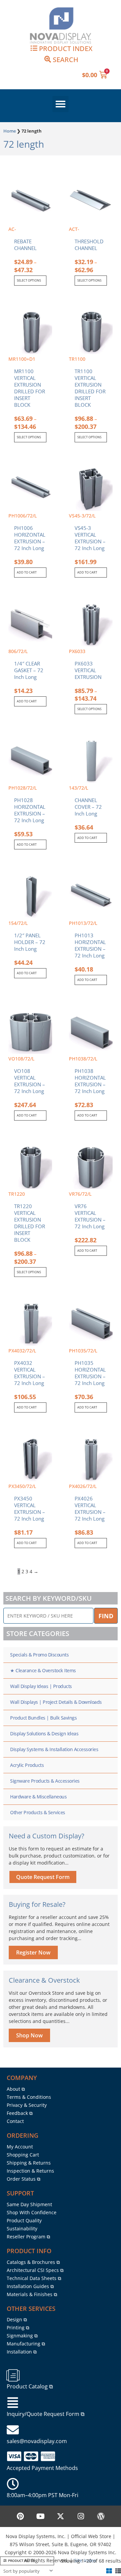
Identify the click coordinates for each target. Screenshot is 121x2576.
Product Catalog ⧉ (30, 2386)
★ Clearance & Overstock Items (43, 1670)
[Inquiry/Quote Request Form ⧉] (13, 2403)
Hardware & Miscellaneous (38, 1797)
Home (10, 131)
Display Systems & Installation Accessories (54, 1749)
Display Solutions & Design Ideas (44, 1733)
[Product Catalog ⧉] (13, 2375)
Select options (29, 280)
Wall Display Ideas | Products (41, 1686)
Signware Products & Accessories (45, 1781)
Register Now (33, 1952)
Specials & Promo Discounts (39, 1655)
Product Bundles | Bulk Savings (43, 1718)
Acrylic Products (27, 1765)
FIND (106, 1616)
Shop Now (29, 2035)
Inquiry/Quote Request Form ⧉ (46, 2414)
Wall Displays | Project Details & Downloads (56, 1702)
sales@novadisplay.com (37, 2441)
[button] (61, 104)
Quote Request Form (43, 1877)
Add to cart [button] (27, 572)
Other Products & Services (38, 1812)
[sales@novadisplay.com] (13, 2430)
